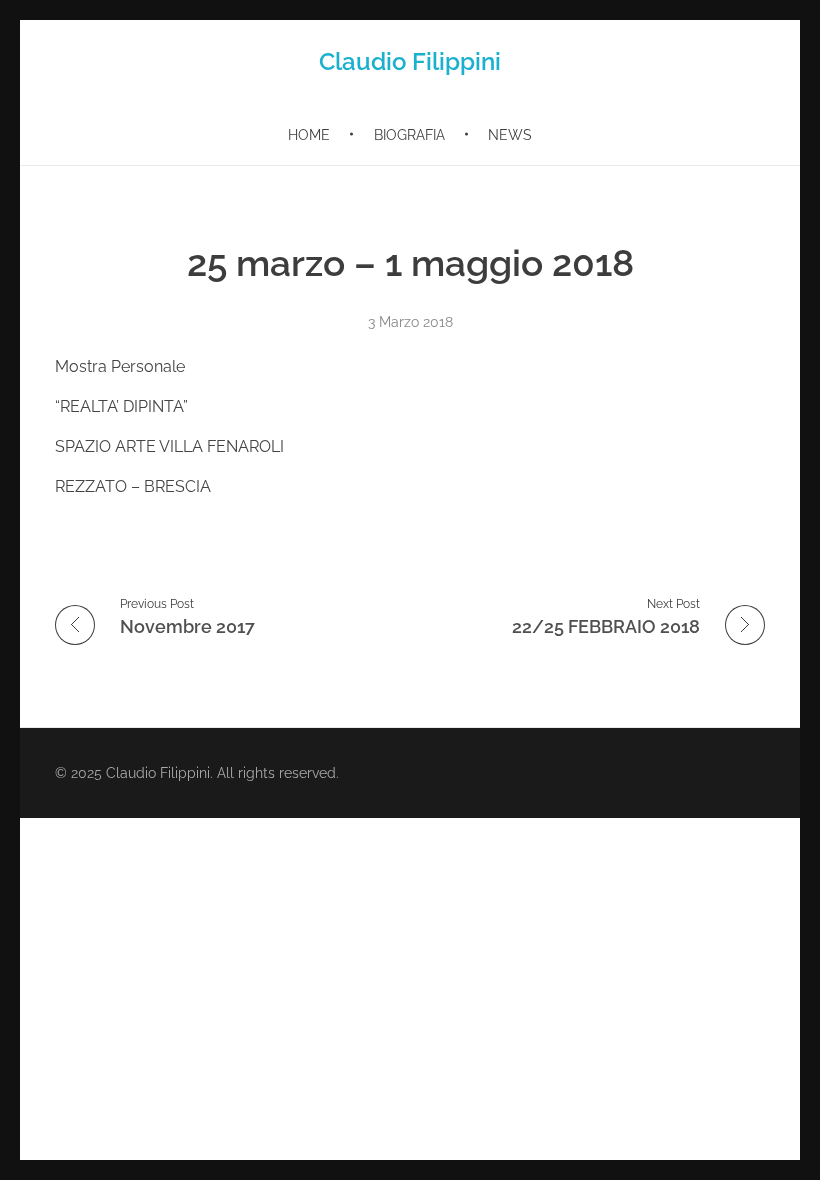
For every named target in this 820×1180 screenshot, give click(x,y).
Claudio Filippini (410, 61)
